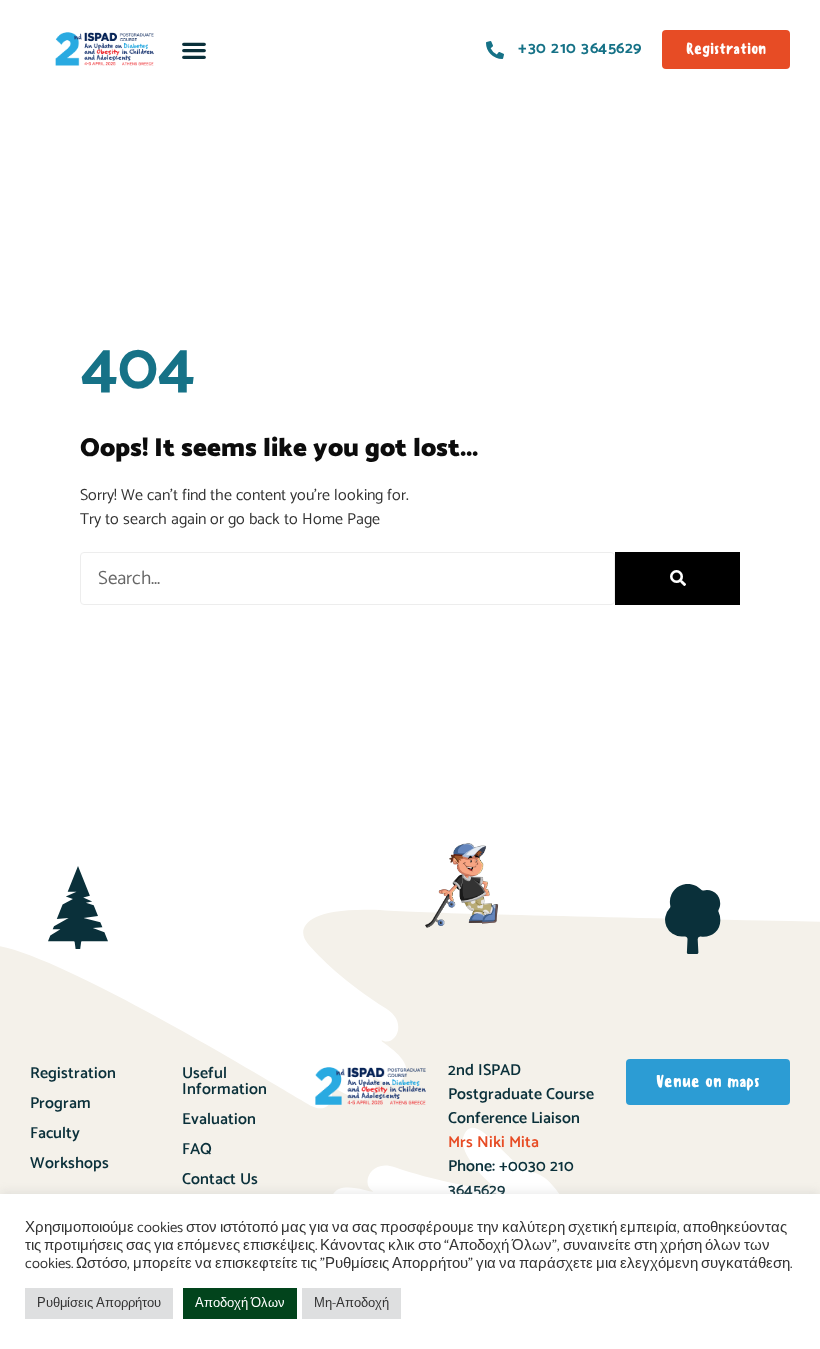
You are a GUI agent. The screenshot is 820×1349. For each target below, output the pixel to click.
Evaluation (219, 1119)
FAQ (197, 1149)
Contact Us (220, 1179)
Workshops (69, 1163)
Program (60, 1103)
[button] (193, 49)
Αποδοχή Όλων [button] (240, 1303)
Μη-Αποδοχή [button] (351, 1303)
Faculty (55, 1133)
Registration (73, 1073)
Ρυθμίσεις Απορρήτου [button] (99, 1303)
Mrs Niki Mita (493, 1142)
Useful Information (224, 1081)
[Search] (677, 578)
